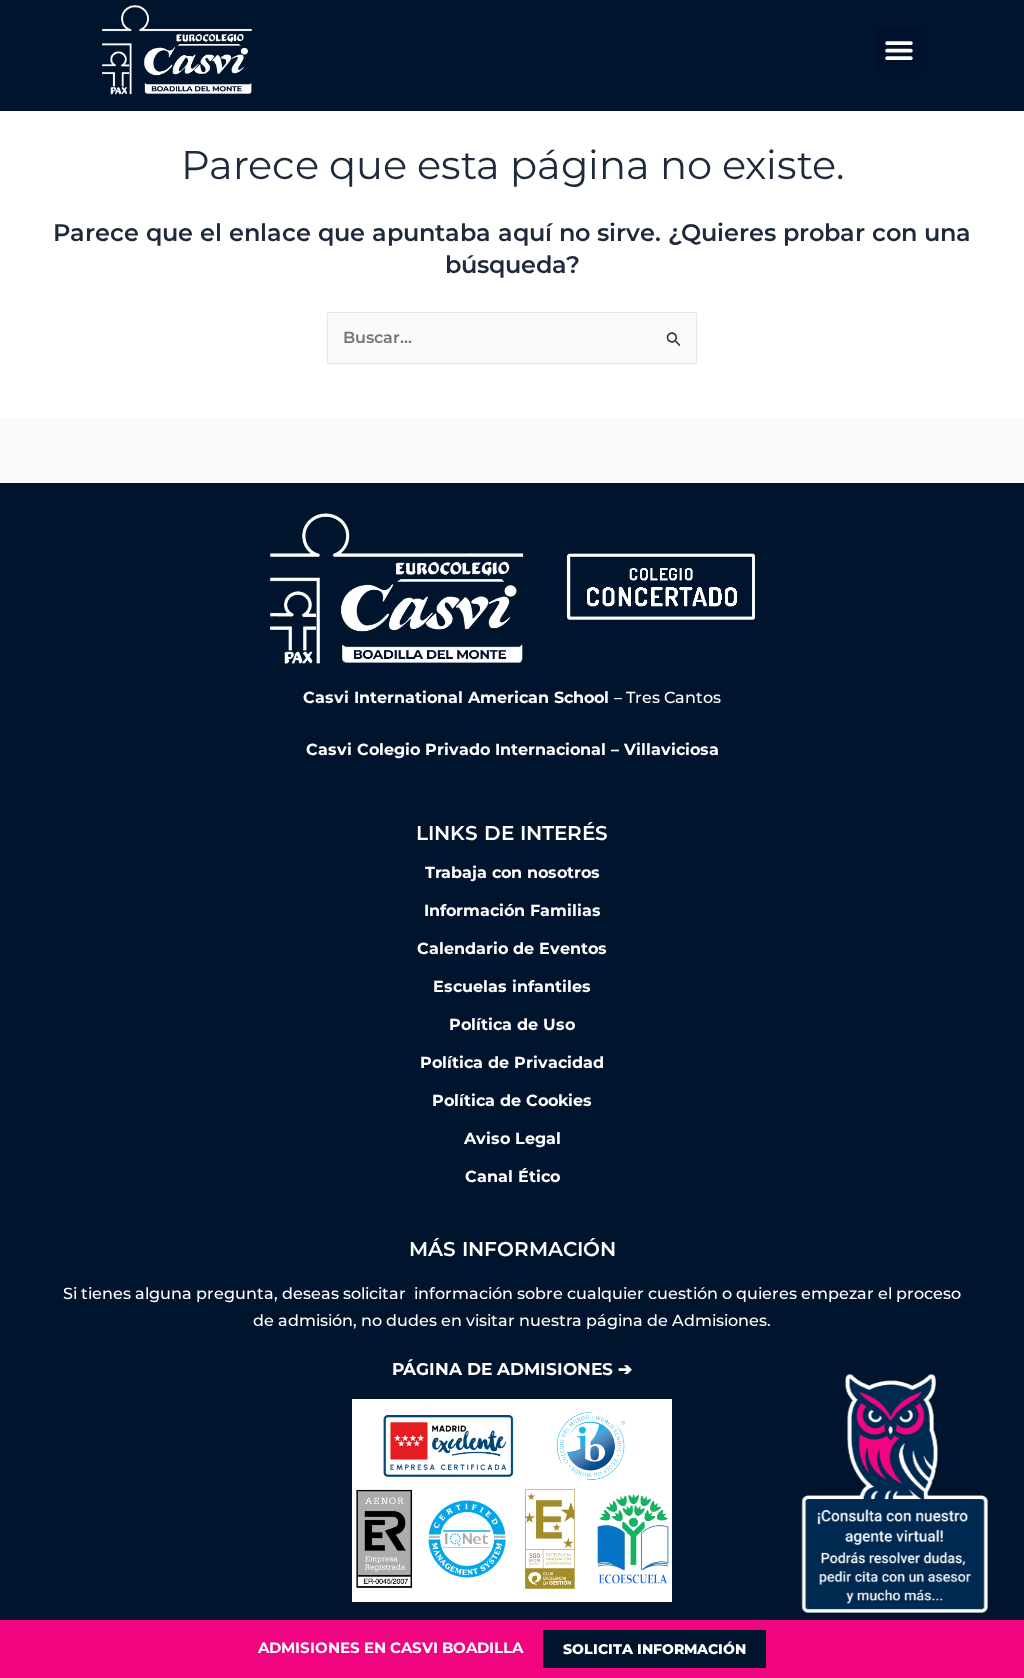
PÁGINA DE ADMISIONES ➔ (512, 1369)
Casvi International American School (458, 697)
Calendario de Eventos (512, 948)
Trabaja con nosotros (512, 872)
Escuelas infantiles (512, 986)
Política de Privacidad (512, 1062)
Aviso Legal (512, 1138)
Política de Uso (512, 1024)
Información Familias (512, 910)
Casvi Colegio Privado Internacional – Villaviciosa (512, 749)
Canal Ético (512, 1176)
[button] (899, 50)
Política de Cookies (512, 1100)
